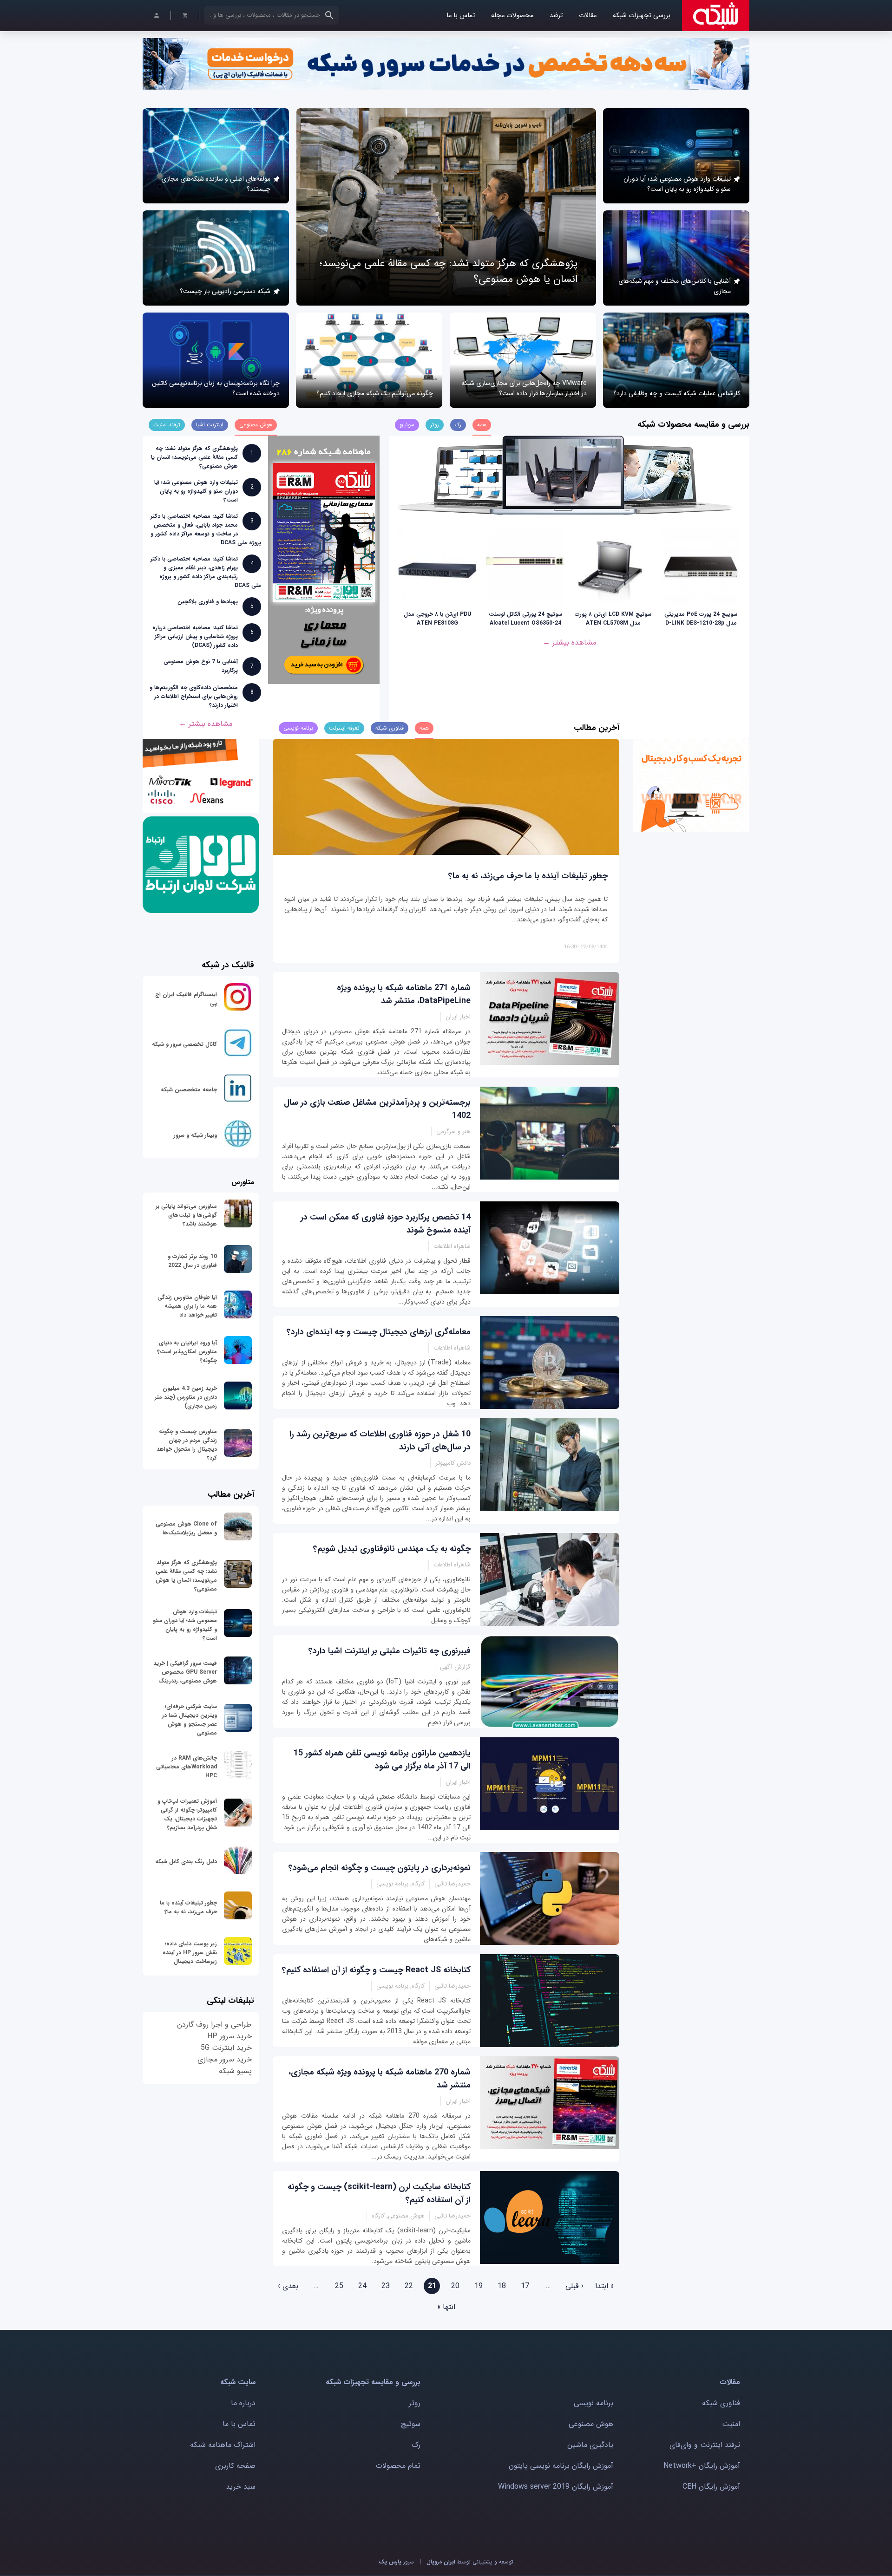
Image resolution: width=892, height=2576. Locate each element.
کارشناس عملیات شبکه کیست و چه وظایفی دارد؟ (677, 393)
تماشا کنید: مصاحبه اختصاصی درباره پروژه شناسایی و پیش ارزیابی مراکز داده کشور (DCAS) (195, 636)
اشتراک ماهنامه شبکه (223, 2445)
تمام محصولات (398, 2466)
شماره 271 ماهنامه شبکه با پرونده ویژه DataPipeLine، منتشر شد (404, 994)
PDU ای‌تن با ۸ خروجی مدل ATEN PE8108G (437, 619)
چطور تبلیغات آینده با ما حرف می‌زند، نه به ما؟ (528, 876)
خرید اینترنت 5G (226, 2048)
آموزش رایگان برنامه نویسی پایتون (561, 2466)
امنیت (731, 2424)
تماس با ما (461, 16)
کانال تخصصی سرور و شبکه (184, 1044)
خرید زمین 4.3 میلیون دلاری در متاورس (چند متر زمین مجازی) (186, 1397)
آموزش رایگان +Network (702, 2466)
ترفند (556, 16)
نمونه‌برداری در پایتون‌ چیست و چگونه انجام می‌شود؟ (380, 1868)
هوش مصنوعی (591, 2424)
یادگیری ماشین (590, 2445)
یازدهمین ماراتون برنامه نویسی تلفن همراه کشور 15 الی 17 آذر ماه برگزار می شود (382, 1760)
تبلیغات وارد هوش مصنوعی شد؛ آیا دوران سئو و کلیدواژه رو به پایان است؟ (677, 184)
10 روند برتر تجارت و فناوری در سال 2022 (192, 1261)
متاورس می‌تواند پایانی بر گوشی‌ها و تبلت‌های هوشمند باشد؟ (186, 1215)
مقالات (588, 16)
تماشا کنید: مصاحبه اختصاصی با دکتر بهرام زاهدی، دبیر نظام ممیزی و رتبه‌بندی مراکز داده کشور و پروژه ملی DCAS (206, 572)
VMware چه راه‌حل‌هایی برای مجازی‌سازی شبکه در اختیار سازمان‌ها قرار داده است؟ (524, 388)
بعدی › (288, 2286)
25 (339, 2286)
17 (525, 2286)
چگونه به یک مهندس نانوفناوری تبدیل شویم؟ (392, 1549)
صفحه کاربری (235, 2466)
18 (502, 2286)
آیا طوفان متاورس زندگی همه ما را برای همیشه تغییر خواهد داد (187, 1306)
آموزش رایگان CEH (711, 2487)
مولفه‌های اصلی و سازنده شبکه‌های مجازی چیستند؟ (216, 184)
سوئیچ (411, 2424)
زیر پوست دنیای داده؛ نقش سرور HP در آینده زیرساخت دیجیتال (190, 1953)
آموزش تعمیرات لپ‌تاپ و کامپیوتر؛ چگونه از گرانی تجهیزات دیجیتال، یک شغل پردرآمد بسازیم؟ (187, 1814)
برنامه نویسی (594, 2403)
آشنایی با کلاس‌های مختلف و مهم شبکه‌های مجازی (675, 286)
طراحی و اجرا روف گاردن (214, 2025)
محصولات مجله (512, 16)
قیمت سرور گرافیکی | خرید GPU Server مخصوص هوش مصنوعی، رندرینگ (185, 1672)
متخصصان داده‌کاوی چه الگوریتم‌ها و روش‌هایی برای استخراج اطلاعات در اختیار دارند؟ (194, 696)
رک (416, 2445)
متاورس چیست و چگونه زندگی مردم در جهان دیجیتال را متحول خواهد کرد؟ (187, 1445)
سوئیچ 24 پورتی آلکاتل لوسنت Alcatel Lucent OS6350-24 (525, 619)
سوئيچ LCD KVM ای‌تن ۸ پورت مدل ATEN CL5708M (613, 619)
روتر (415, 2403)
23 (386, 2286)
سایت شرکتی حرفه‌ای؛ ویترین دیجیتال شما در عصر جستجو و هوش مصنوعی (190, 1720)
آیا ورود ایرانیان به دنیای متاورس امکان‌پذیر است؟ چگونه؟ (187, 1352)
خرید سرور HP (230, 2036)
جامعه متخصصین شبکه (189, 1090)
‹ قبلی (574, 2286)
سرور (396, 2562)
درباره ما (243, 2403)
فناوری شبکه (721, 2403)
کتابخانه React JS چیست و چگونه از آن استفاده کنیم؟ (376, 1970)
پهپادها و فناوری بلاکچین (208, 602)
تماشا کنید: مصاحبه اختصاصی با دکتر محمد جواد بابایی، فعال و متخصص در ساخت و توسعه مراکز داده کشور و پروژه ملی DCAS (206, 529)
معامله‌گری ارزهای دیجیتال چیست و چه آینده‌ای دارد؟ (379, 1332)
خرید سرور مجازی (225, 2059)
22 (409, 2286)
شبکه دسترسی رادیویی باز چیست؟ (225, 291)
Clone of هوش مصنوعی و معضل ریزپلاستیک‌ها (186, 1528)
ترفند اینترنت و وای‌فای (705, 2445)
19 (479, 2286)
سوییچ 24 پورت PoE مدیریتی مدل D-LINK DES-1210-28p (701, 619)
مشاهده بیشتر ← (569, 642)
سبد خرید (241, 2487)
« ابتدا (605, 2286)
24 (362, 2286)
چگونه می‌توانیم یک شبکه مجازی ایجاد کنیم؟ (375, 393)
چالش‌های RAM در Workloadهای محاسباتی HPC (187, 1767)
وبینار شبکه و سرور (195, 1135)
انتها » (446, 2307)
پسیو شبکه (235, 2071)
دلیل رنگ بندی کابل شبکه (186, 1862)
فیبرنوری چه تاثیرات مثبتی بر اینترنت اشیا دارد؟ (390, 1651)
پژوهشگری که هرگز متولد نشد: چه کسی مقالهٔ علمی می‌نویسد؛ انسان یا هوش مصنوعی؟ (194, 457)
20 (455, 2286)
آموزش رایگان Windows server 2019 (556, 2487)
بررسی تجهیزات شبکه (642, 16)
